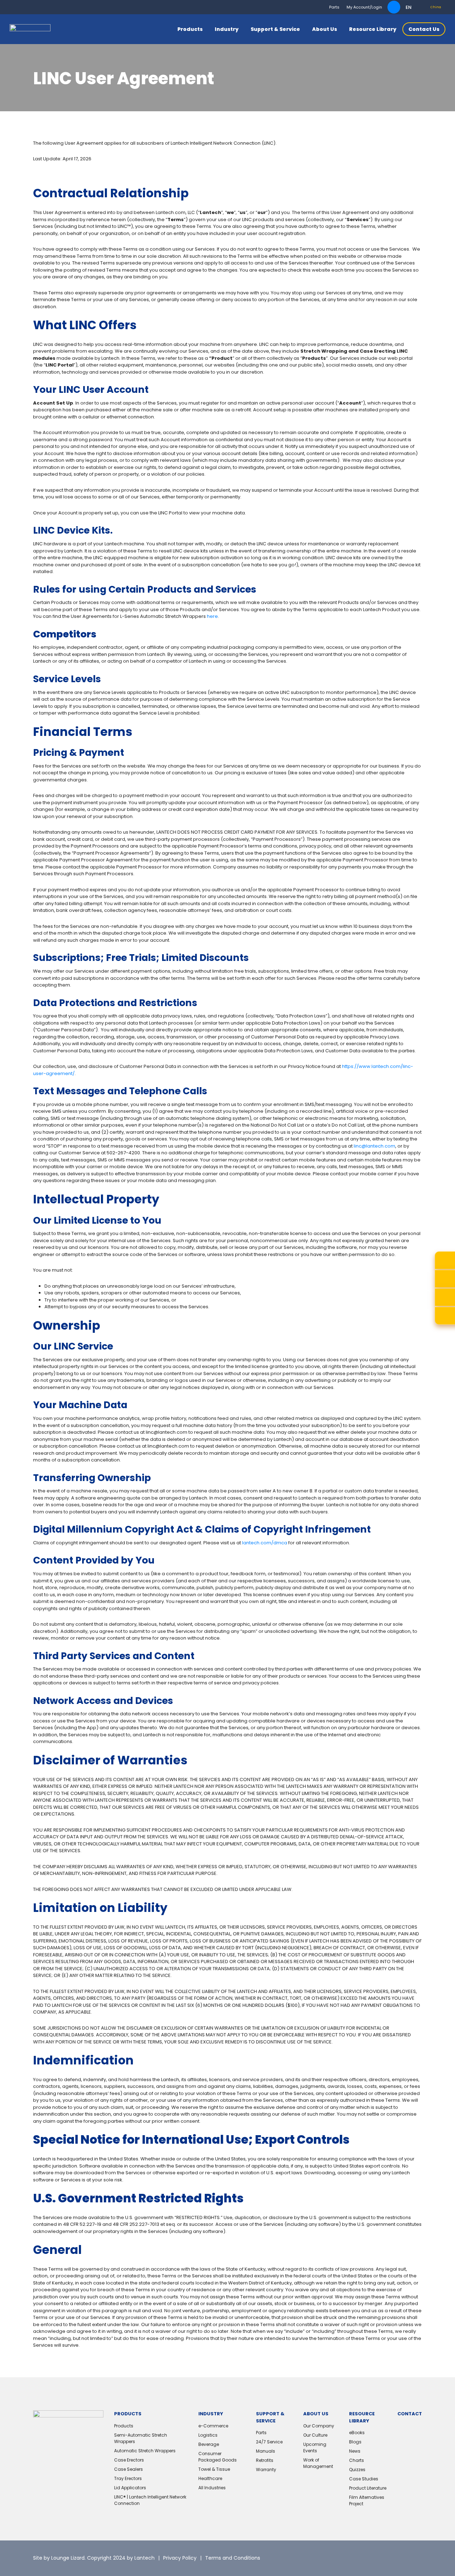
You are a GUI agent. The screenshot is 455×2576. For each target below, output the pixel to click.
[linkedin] (381, 2558)
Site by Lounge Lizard (59, 2558)
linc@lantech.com (374, 1146)
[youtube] (417, 2558)
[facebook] (399, 2558)
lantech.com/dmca (265, 1543)
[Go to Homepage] (30, 29)
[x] (363, 2558)
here (212, 616)
